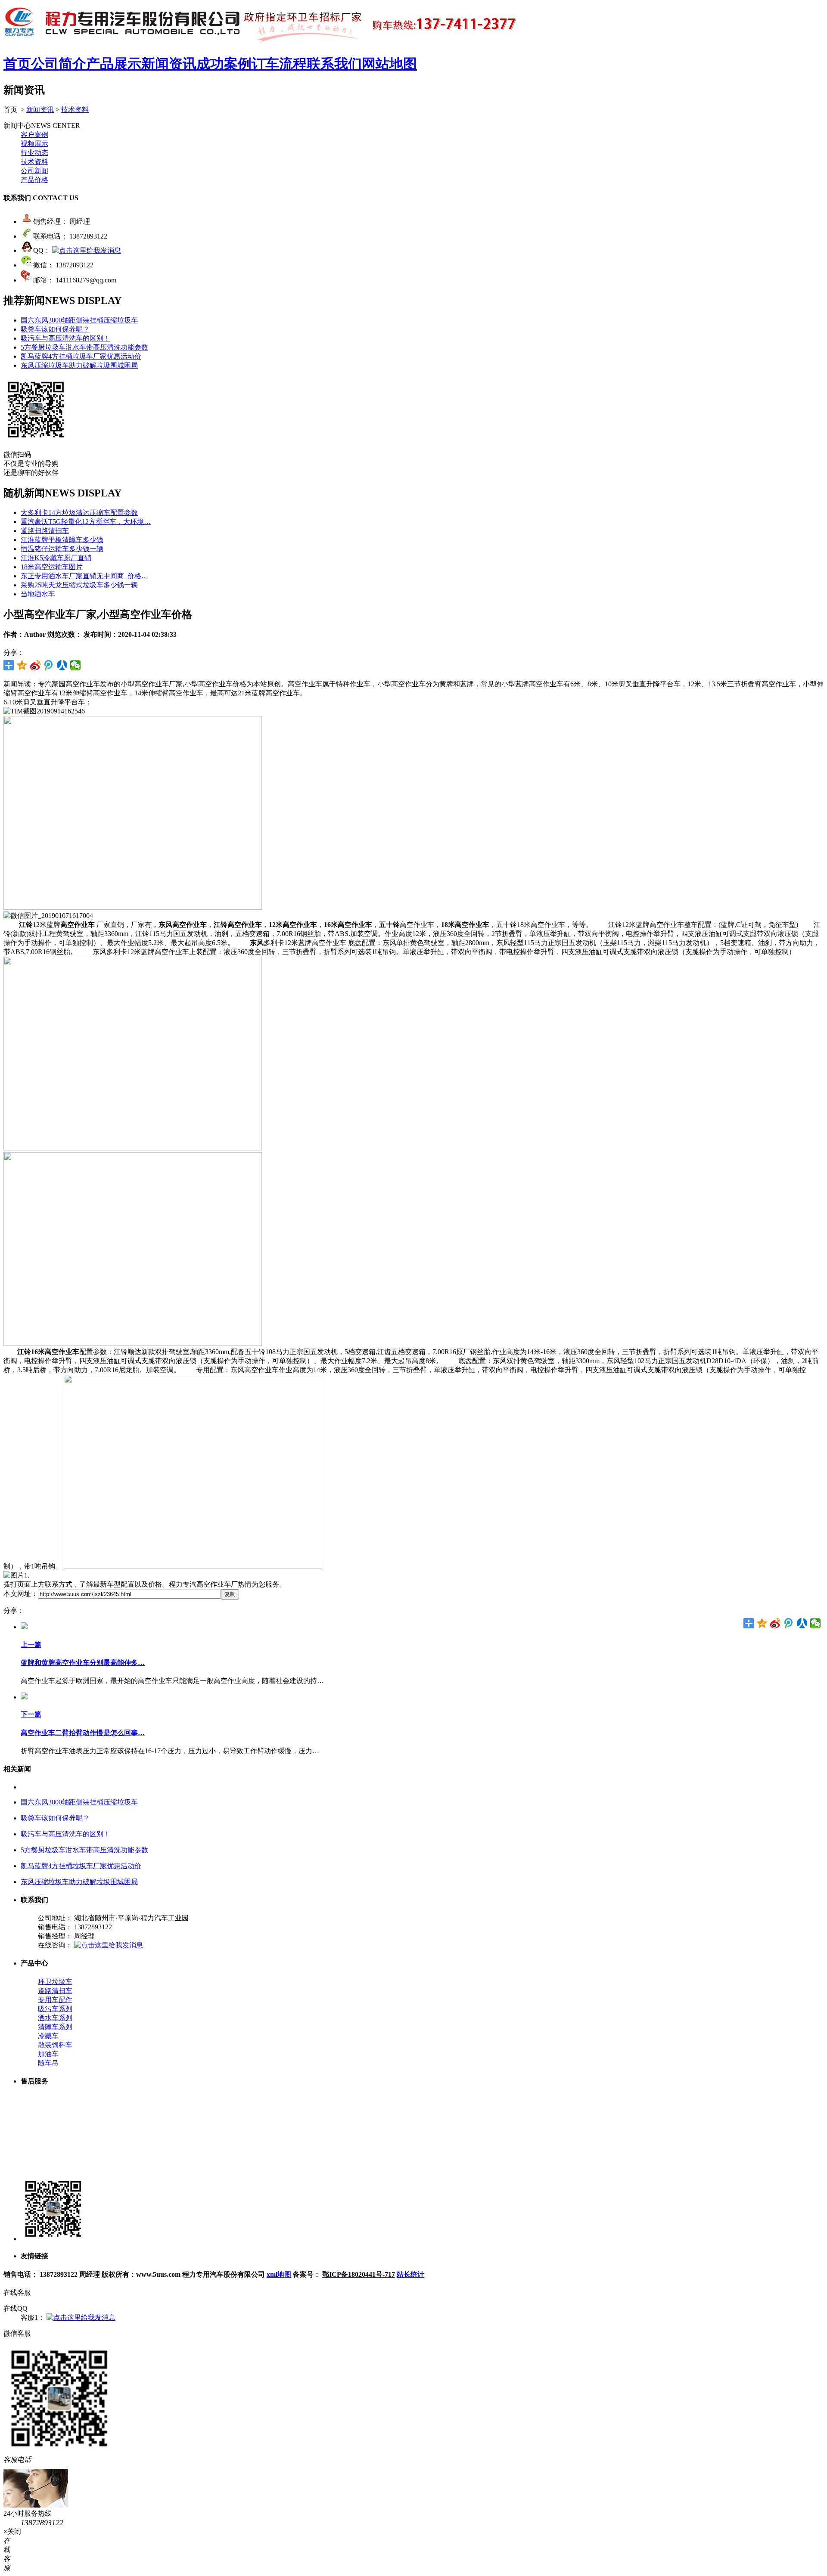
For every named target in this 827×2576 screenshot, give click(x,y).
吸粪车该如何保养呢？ (55, 329)
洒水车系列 (55, 2018)
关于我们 (52, 2171)
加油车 (48, 2054)
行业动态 (34, 153)
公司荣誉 (52, 2162)
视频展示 (34, 144)
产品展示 (114, 64)
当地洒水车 (38, 594)
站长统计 (410, 2274)
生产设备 (52, 2099)
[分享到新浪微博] (36, 665)
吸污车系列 (55, 2009)
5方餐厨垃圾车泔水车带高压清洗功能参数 (84, 347)
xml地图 (279, 2274)
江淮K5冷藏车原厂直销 (56, 558)
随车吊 (48, 2063)
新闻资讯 (169, 64)
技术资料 (75, 110)
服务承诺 (52, 2144)
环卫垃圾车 (55, 1982)
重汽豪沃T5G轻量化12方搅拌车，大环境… (86, 522)
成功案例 (224, 64)
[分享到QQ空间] (22, 665)
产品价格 (34, 180)
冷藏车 (48, 2036)
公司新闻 (34, 171)
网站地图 (389, 64)
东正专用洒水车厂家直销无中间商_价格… (84, 576)
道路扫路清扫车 (45, 531)
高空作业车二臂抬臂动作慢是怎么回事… (83, 1733)
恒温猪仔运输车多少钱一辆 (62, 549)
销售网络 (52, 2117)
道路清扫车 (55, 1991)
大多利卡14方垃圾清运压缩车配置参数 (79, 513)
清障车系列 (55, 2027)
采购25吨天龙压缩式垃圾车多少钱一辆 (79, 585)
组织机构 (52, 2126)
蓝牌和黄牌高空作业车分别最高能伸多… (83, 1663)
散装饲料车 (55, 2045)
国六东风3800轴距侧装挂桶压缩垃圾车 (79, 320)
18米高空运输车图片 (52, 567)
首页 (17, 64)
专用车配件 (55, 2000)
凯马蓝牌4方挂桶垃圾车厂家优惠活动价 (81, 356)
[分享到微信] (76, 665)
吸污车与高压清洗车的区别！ (65, 338)
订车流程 (279, 64)
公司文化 (52, 2135)
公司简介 (59, 64)
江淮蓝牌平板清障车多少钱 (62, 540)
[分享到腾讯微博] (49, 665)
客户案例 (34, 135)
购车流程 (52, 2153)
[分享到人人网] (62, 665)
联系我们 (334, 64)
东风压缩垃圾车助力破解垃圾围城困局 (79, 365)
